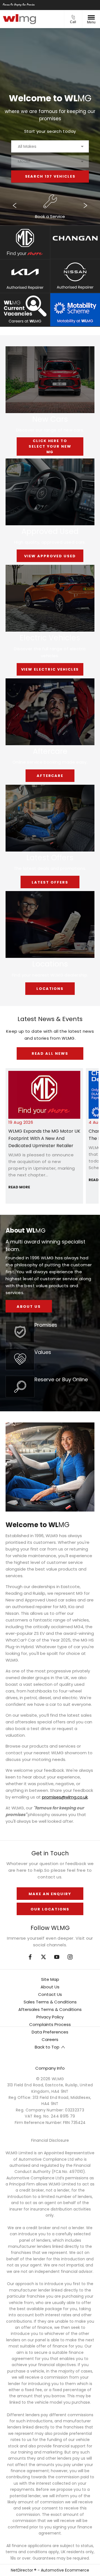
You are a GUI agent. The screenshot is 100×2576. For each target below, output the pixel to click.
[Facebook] (30, 1957)
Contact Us (50, 1994)
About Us (50, 1987)
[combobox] (50, 146)
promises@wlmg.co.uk (65, 1797)
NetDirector (22, 2570)
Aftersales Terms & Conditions (50, 2009)
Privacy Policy (50, 2017)
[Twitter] (43, 1957)
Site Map (50, 1979)
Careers (50, 2039)
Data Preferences (50, 2032)
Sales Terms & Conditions (50, 2002)
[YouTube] (57, 1957)
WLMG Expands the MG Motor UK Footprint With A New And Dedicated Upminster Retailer (44, 1138)
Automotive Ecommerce (65, 2570)
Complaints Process (50, 2024)
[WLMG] (19, 19)
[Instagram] (70, 1957)
